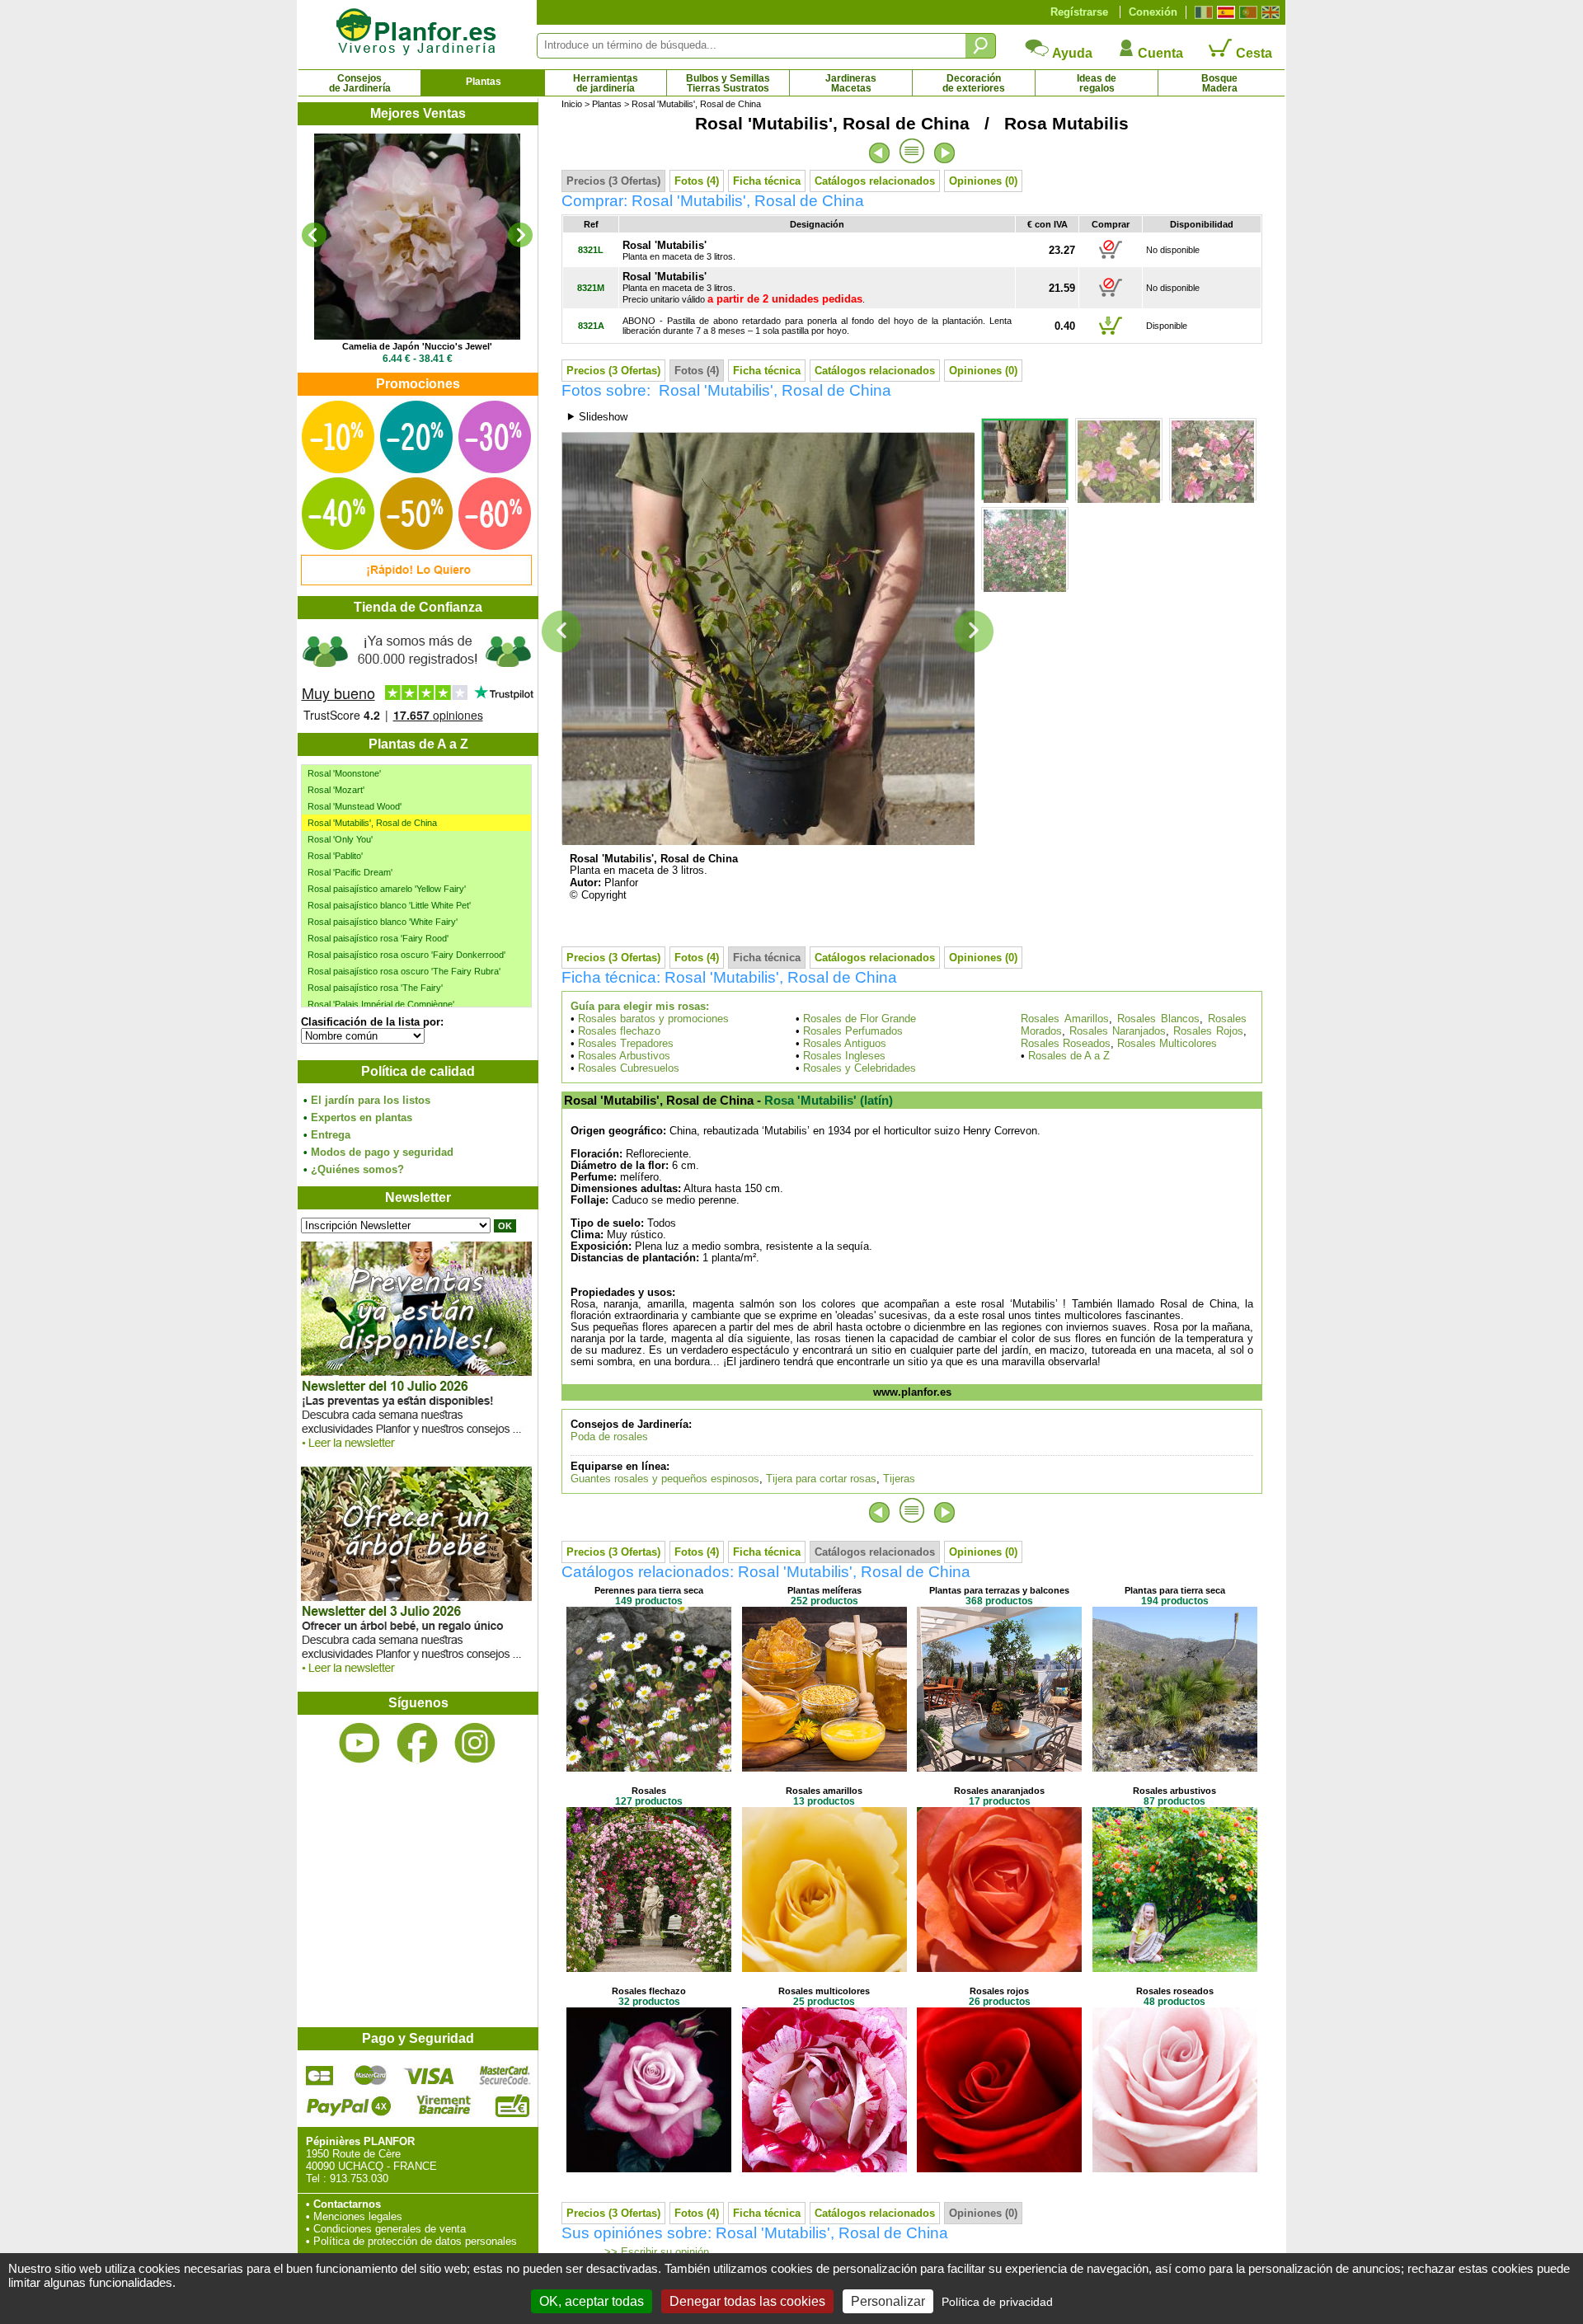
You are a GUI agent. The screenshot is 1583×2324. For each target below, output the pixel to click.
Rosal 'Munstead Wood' (355, 806)
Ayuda (1071, 53)
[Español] (1224, 12)
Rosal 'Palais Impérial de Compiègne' (381, 1004)
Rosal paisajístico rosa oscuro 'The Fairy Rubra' (404, 971)
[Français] (1202, 12)
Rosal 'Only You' (340, 839)
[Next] (520, 235)
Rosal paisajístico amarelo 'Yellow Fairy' (387, 889)
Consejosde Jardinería (360, 83)
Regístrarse (1079, 12)
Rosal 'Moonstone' (344, 773)
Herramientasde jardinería (606, 83)
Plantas (484, 82)
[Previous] (314, 235)
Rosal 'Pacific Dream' (350, 872)
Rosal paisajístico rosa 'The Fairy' (375, 988)
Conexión (1153, 12)
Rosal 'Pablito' (335, 856)
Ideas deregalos (1097, 83)
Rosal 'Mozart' (336, 790)
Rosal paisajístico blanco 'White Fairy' (383, 922)
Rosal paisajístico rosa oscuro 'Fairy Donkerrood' (406, 955)
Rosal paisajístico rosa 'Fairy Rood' (378, 938)
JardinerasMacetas (851, 83)
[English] (1268, 12)
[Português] (1246, 12)
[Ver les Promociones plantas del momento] (416, 582)
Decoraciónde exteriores (974, 83)
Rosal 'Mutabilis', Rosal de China (372, 823)
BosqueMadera (1219, 83)
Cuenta (1159, 53)
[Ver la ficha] (417, 237)
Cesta (1252, 53)
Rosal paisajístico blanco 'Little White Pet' (389, 905)
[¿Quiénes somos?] (417, 676)
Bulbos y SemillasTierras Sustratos (728, 83)
